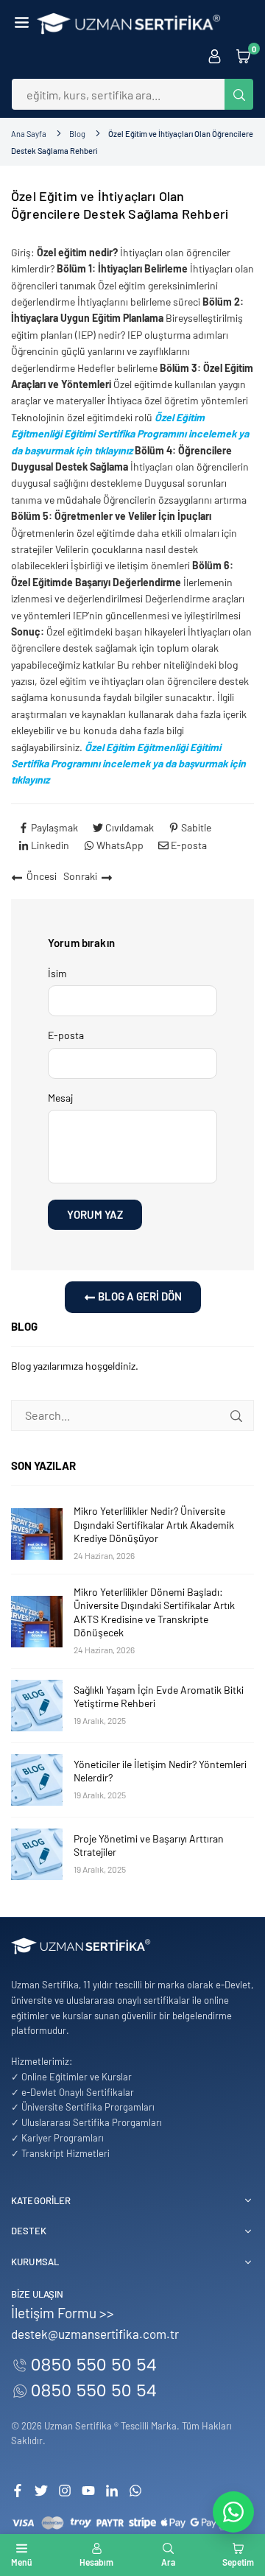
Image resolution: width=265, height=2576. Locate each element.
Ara (168, 2562)
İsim (57, 973)
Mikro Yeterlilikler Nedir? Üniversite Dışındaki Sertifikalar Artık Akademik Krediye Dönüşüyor (154, 1524)
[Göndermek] (236, 1415)
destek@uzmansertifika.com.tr (95, 2334)
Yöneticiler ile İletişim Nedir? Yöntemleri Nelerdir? (160, 1771)
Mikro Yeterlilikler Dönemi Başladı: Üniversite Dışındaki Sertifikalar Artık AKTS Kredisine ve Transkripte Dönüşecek (154, 1612)
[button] (22, 24)
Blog (77, 134)
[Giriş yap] (215, 55)
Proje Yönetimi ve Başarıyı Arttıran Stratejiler (149, 1845)
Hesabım (96, 2562)
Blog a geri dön (139, 1296)
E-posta (66, 1035)
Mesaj (60, 1098)
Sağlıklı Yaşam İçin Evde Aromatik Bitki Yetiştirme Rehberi (159, 1696)
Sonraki (80, 876)
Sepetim (238, 2562)
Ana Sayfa (29, 134)
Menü (22, 2562)
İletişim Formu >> (63, 2313)
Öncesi (42, 876)
